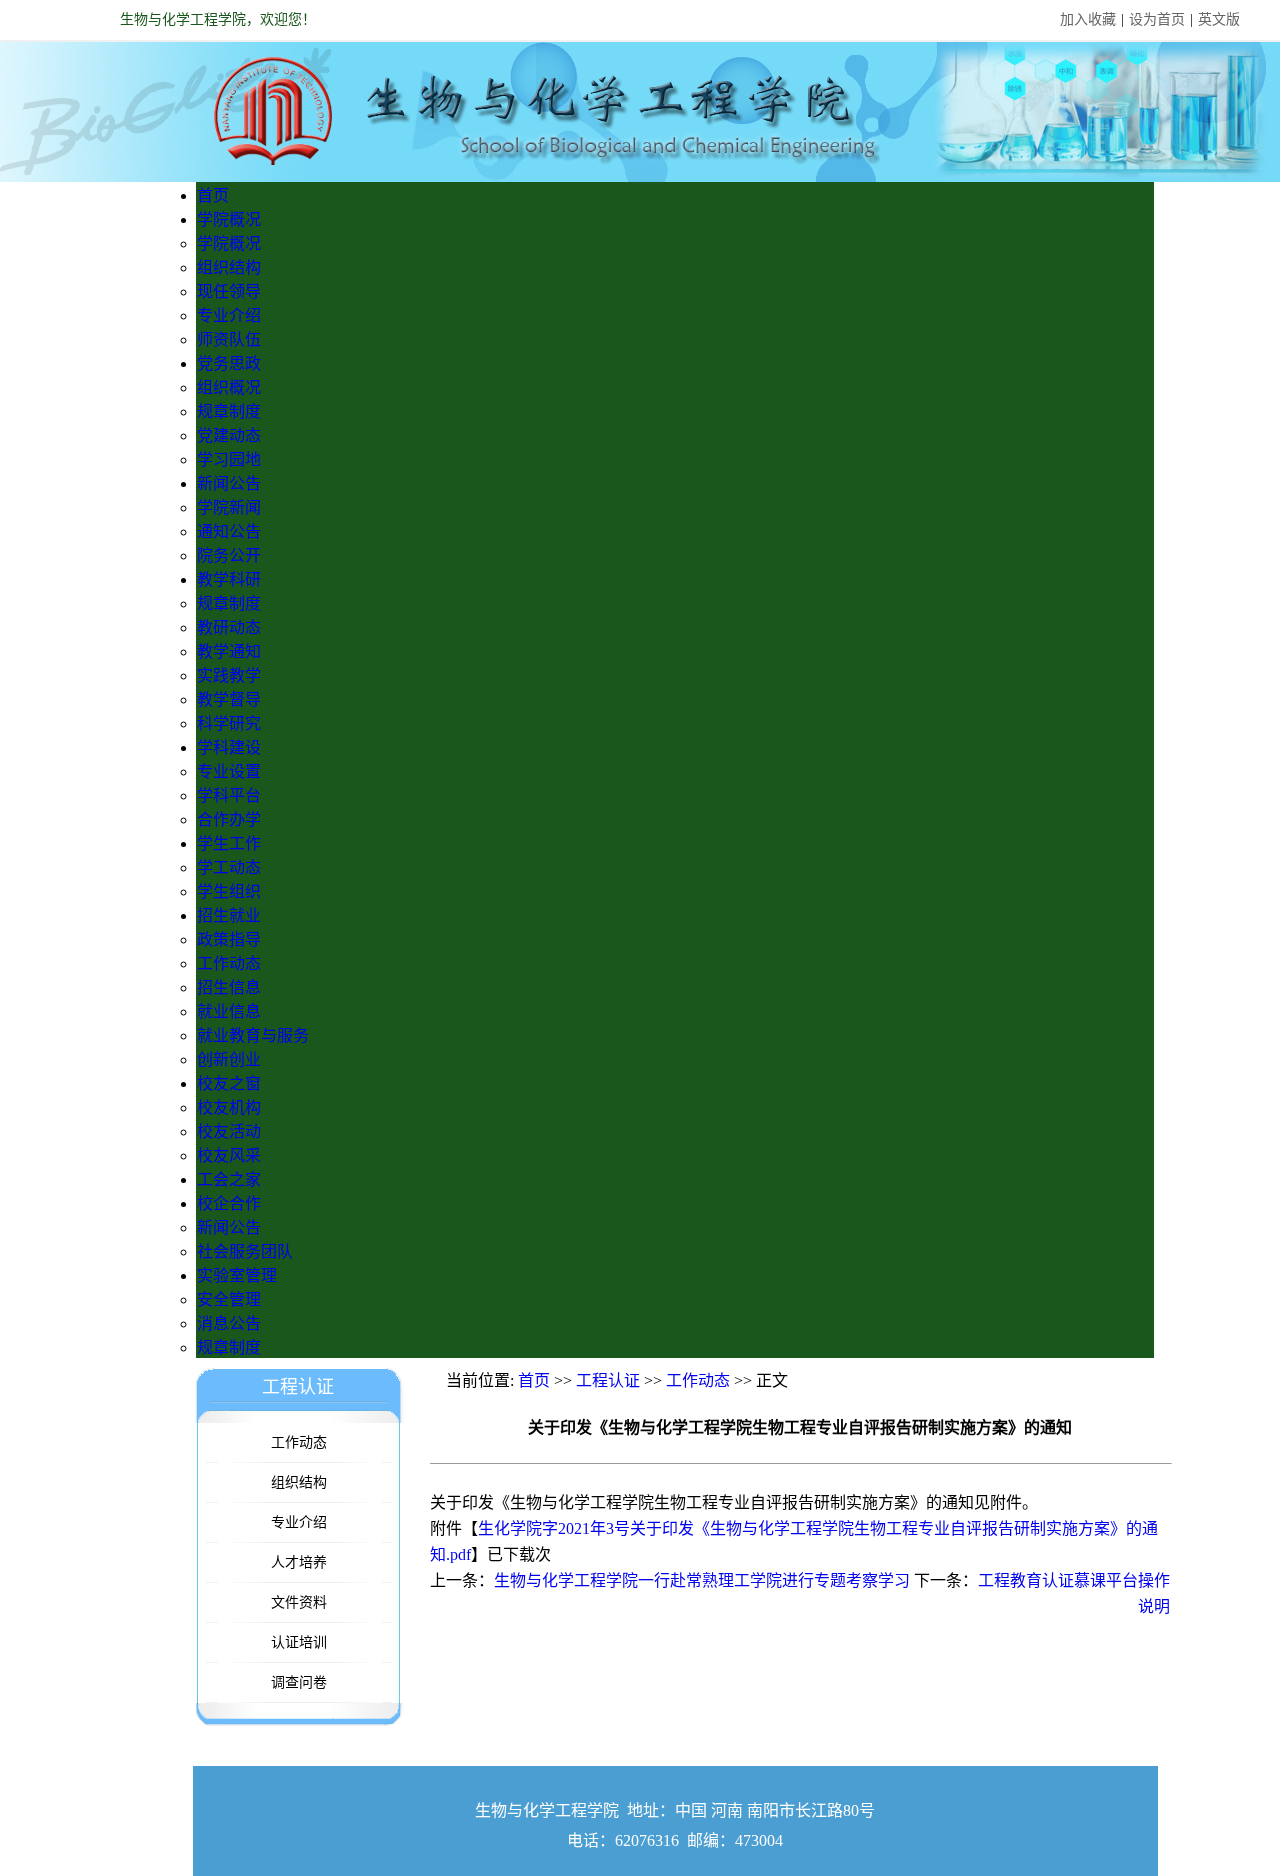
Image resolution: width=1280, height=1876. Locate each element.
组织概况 (229, 387)
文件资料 (299, 1602)
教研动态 (229, 627)
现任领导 (229, 291)
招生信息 (229, 987)
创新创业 (229, 1059)
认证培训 (299, 1642)
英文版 (1219, 19)
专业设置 (229, 771)
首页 (213, 195)
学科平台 (229, 795)
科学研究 (229, 723)
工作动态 (229, 963)
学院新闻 (229, 507)
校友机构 (229, 1107)
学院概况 (229, 219)
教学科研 (229, 579)
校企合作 (229, 1203)
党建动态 (229, 435)
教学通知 (229, 651)
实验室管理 (237, 1275)
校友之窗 (229, 1083)
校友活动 (229, 1131)
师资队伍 (229, 339)
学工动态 (229, 867)
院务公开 (229, 555)
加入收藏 (1088, 19)
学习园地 (229, 459)
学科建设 (229, 747)
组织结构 (229, 267)
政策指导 (229, 939)
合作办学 (229, 819)
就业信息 (229, 1011)
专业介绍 (229, 315)
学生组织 (229, 891)
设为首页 (1157, 19)
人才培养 (299, 1562)
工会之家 (229, 1179)
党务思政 (229, 363)
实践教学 (229, 675)
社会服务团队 (245, 1251)
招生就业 (229, 915)
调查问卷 (299, 1682)
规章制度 (229, 411)
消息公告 (229, 1323)
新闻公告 (229, 483)
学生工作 (229, 843)
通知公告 (229, 531)
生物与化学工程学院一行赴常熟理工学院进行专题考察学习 (702, 1580)
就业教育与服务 (253, 1035)
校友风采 (229, 1155)
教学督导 (229, 699)
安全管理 (229, 1299)
